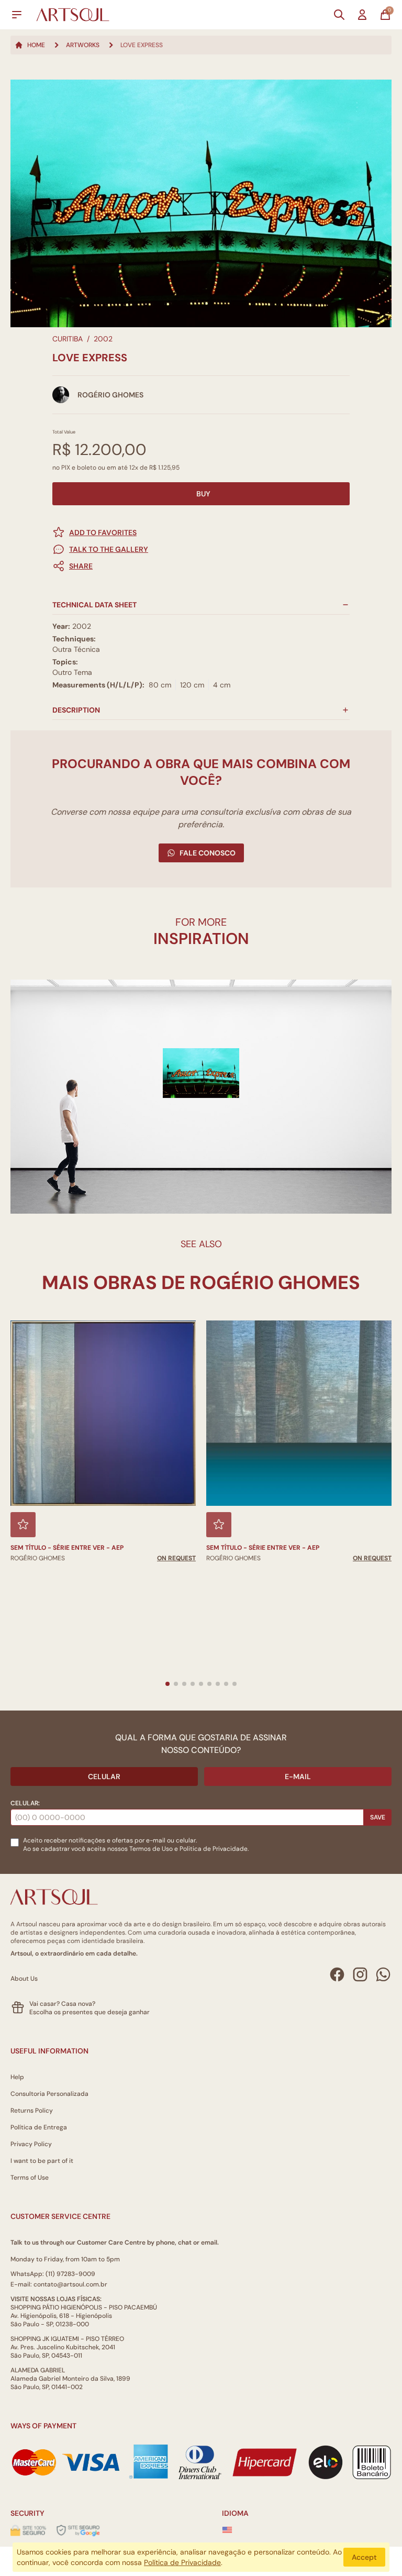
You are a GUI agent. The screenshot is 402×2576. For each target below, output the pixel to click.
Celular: (25, 1803)
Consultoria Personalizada (49, 2094)
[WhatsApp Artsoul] (383, 1974)
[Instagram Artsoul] (360, 1974)
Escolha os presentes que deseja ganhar (90, 2012)
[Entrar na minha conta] (362, 15)
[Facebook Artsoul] (337, 1974)
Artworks (83, 45)
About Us (24, 1979)
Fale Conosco (208, 853)
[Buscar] (339, 15)
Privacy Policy (31, 2144)
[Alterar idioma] (227, 2530)
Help (17, 2077)
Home (36, 45)
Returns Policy (32, 2111)
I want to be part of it (42, 2161)
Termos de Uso (151, 1849)
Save (378, 1817)
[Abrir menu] (17, 15)
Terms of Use (30, 2178)
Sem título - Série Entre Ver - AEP (67, 1548)
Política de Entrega (39, 2127)
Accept (364, 2557)
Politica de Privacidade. (214, 1849)
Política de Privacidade (182, 2562)
